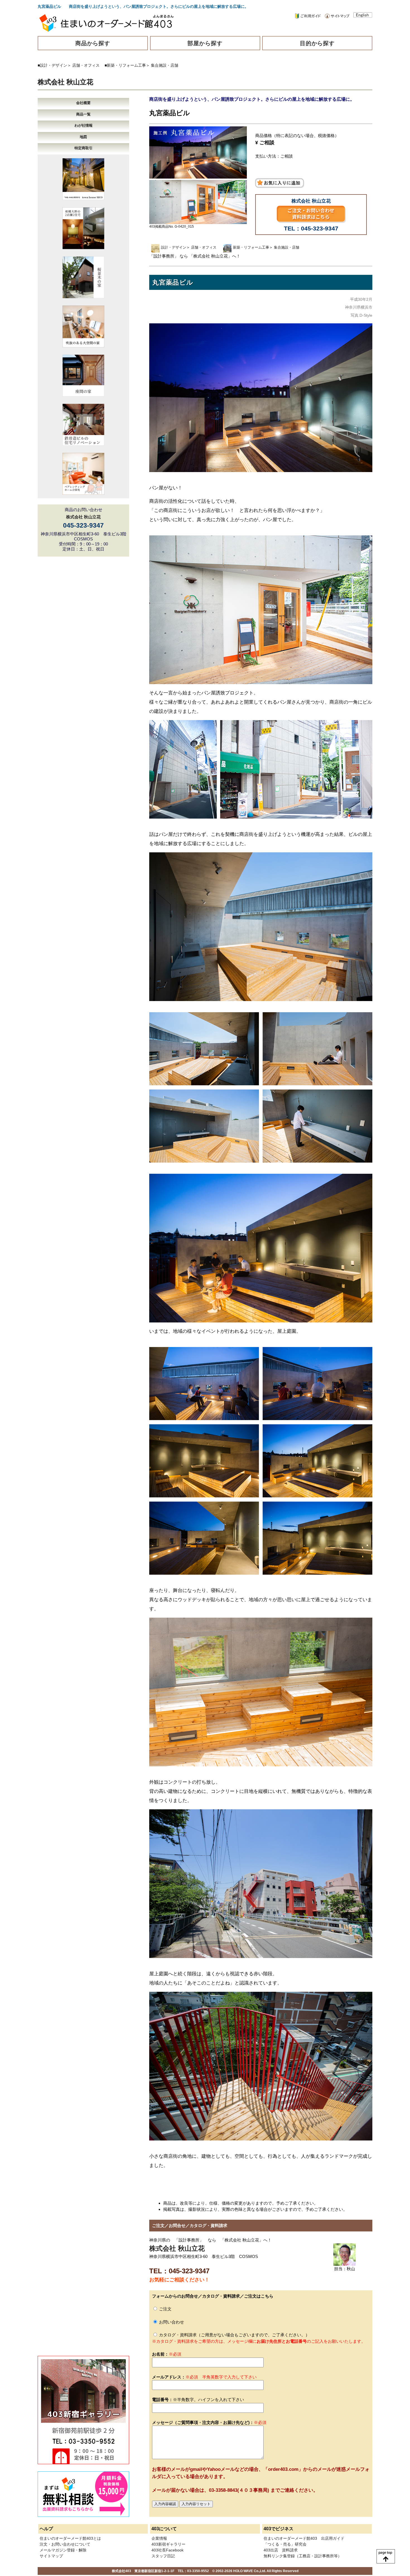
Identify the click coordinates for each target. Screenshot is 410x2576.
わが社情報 (84, 125)
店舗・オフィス (86, 65)
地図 (83, 137)
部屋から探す (205, 43)
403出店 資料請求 (281, 2550)
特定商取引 (84, 148)
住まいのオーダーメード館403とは (70, 2538)
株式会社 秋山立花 (65, 82)
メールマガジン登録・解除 (63, 2550)
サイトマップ (51, 2556)
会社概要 (83, 103)
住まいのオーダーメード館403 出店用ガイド (304, 2538)
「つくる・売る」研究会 (285, 2544)
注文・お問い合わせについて (65, 2544)
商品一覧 (83, 114)
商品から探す (93, 43)
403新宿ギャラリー (168, 2544)
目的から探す (317, 43)
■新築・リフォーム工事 (125, 65)
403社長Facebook (167, 2550)
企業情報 (159, 2538)
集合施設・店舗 (165, 65)
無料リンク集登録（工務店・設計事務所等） (303, 2556)
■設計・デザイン (52, 65)
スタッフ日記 (163, 2556)
